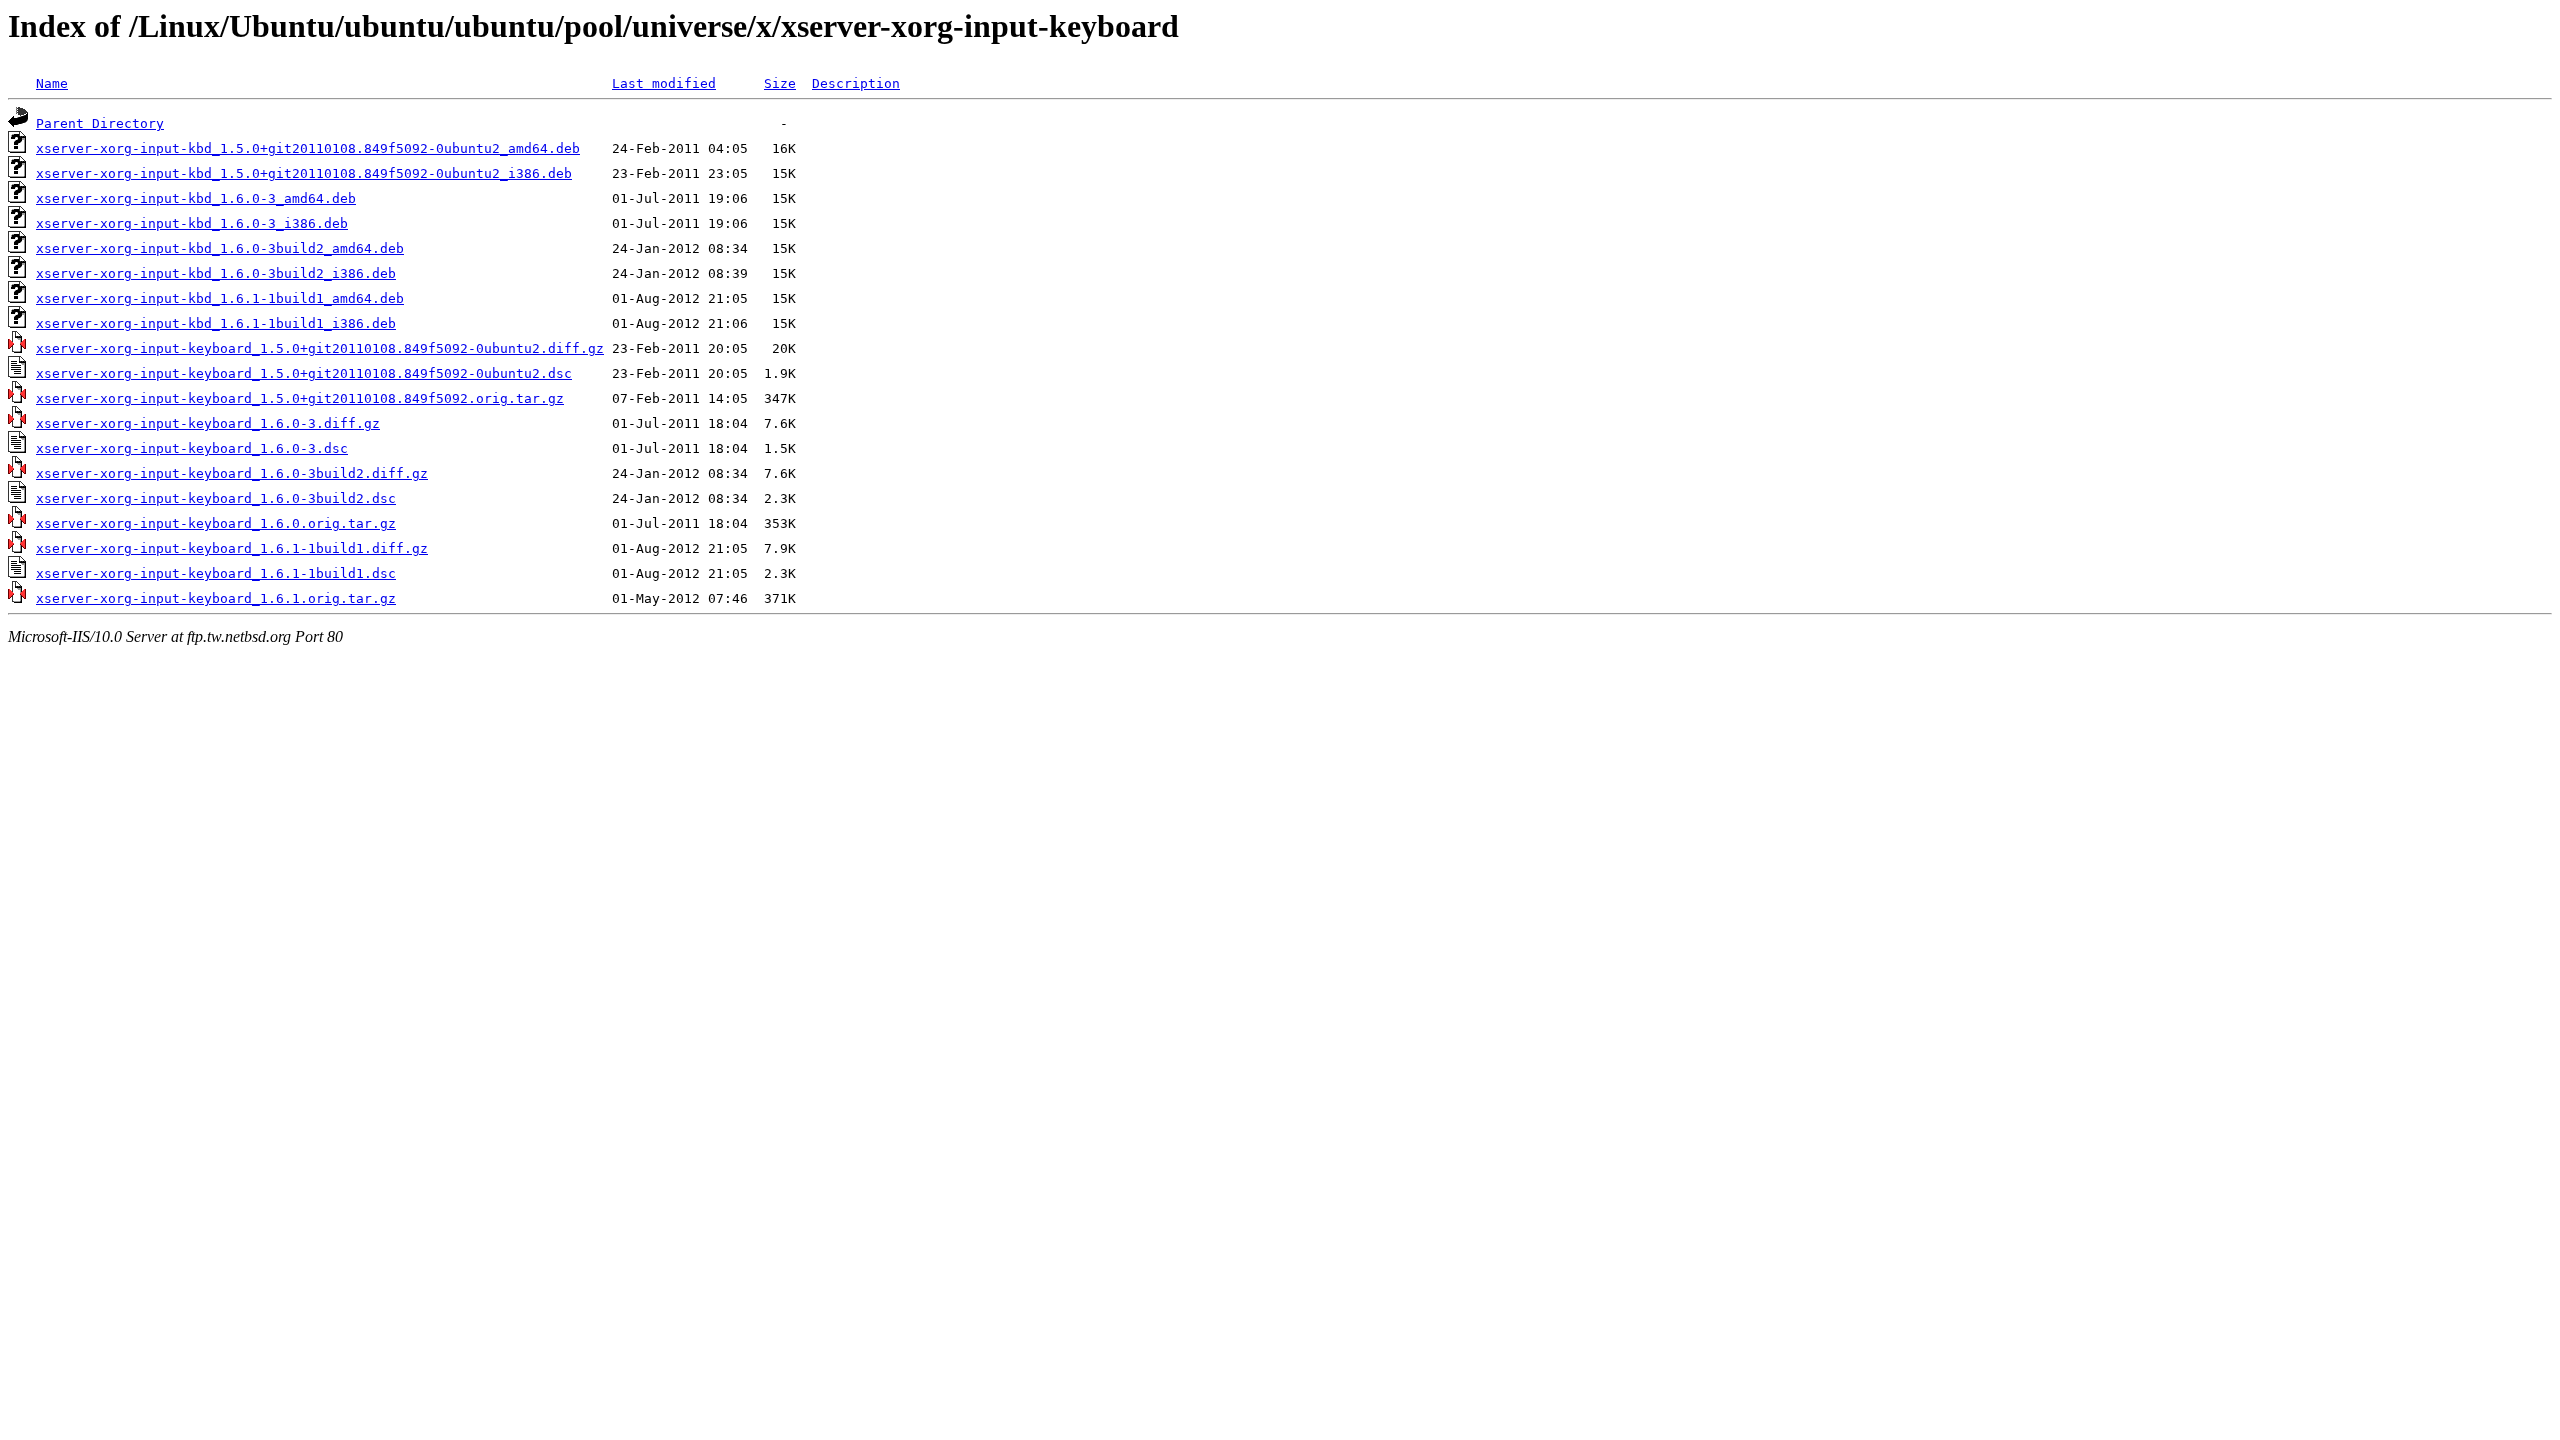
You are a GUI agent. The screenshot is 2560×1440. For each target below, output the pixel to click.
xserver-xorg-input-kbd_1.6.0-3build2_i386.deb (216, 273)
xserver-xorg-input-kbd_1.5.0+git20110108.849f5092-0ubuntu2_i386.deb (304, 173)
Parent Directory (100, 123)
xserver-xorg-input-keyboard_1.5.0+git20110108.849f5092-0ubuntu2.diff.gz (320, 348)
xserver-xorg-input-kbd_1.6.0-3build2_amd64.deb (220, 248)
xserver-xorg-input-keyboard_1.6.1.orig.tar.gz (216, 598)
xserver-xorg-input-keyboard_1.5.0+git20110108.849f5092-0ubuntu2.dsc (304, 373)
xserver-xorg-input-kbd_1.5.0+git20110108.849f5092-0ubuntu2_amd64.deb (308, 148)
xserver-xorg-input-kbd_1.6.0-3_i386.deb (192, 223)
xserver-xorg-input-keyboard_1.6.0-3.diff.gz (208, 423)
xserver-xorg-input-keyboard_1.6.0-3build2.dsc (216, 498)
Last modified (664, 83)
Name (52, 83)
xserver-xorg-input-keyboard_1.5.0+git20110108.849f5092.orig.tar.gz (300, 398)
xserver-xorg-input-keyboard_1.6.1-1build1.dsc (216, 573)
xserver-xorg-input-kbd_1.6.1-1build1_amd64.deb (220, 298)
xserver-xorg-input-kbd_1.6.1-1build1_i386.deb (216, 323)
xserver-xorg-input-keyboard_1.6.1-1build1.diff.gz (232, 548)
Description (856, 83)
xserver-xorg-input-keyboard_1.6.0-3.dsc (192, 448)
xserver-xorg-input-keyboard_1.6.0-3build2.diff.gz (232, 473)
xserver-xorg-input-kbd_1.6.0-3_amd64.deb (196, 198)
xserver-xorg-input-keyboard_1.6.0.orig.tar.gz (216, 523)
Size (780, 83)
